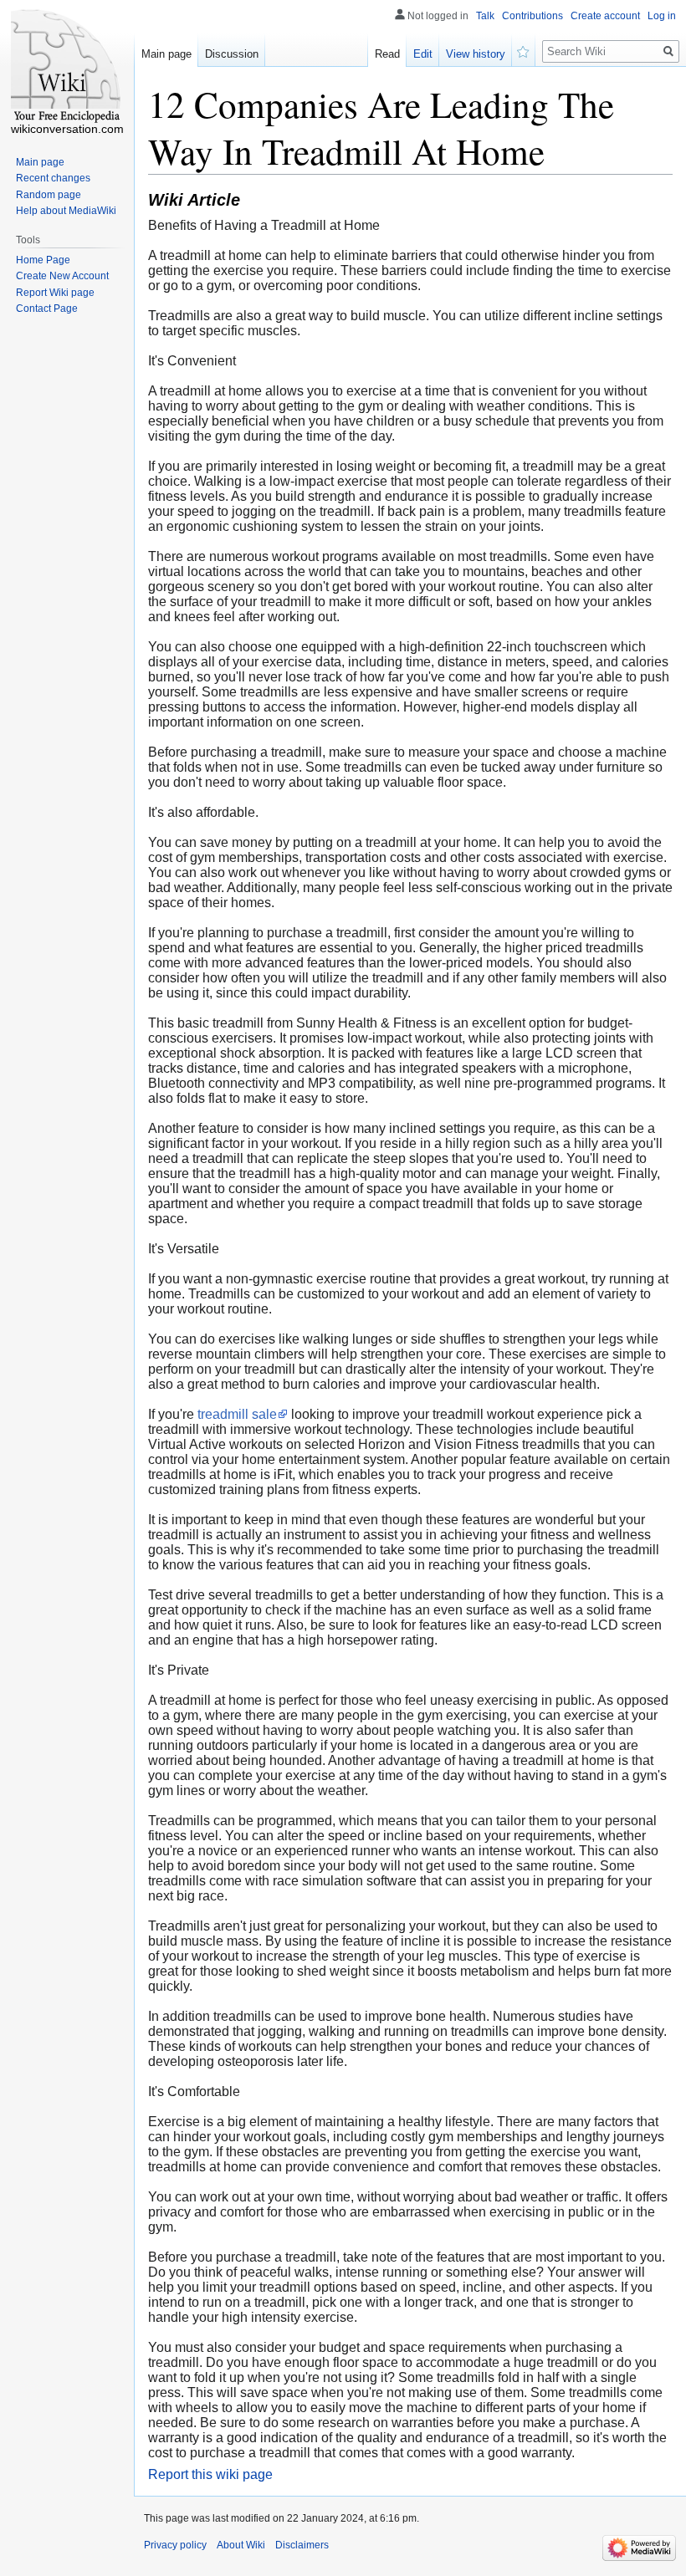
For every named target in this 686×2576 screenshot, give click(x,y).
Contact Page (47, 309)
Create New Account (62, 276)
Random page (49, 195)
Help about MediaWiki (66, 211)
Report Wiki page (55, 293)
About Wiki (241, 2545)
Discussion (232, 54)
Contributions (532, 16)
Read (387, 54)
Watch (524, 50)
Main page (166, 54)
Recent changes (53, 178)
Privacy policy (175, 2545)
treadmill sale (237, 1414)
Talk (485, 16)
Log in (662, 16)
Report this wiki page (210, 2474)
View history (476, 54)
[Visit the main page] (67, 67)
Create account (605, 16)
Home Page (43, 260)
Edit (423, 54)
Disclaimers (302, 2545)
